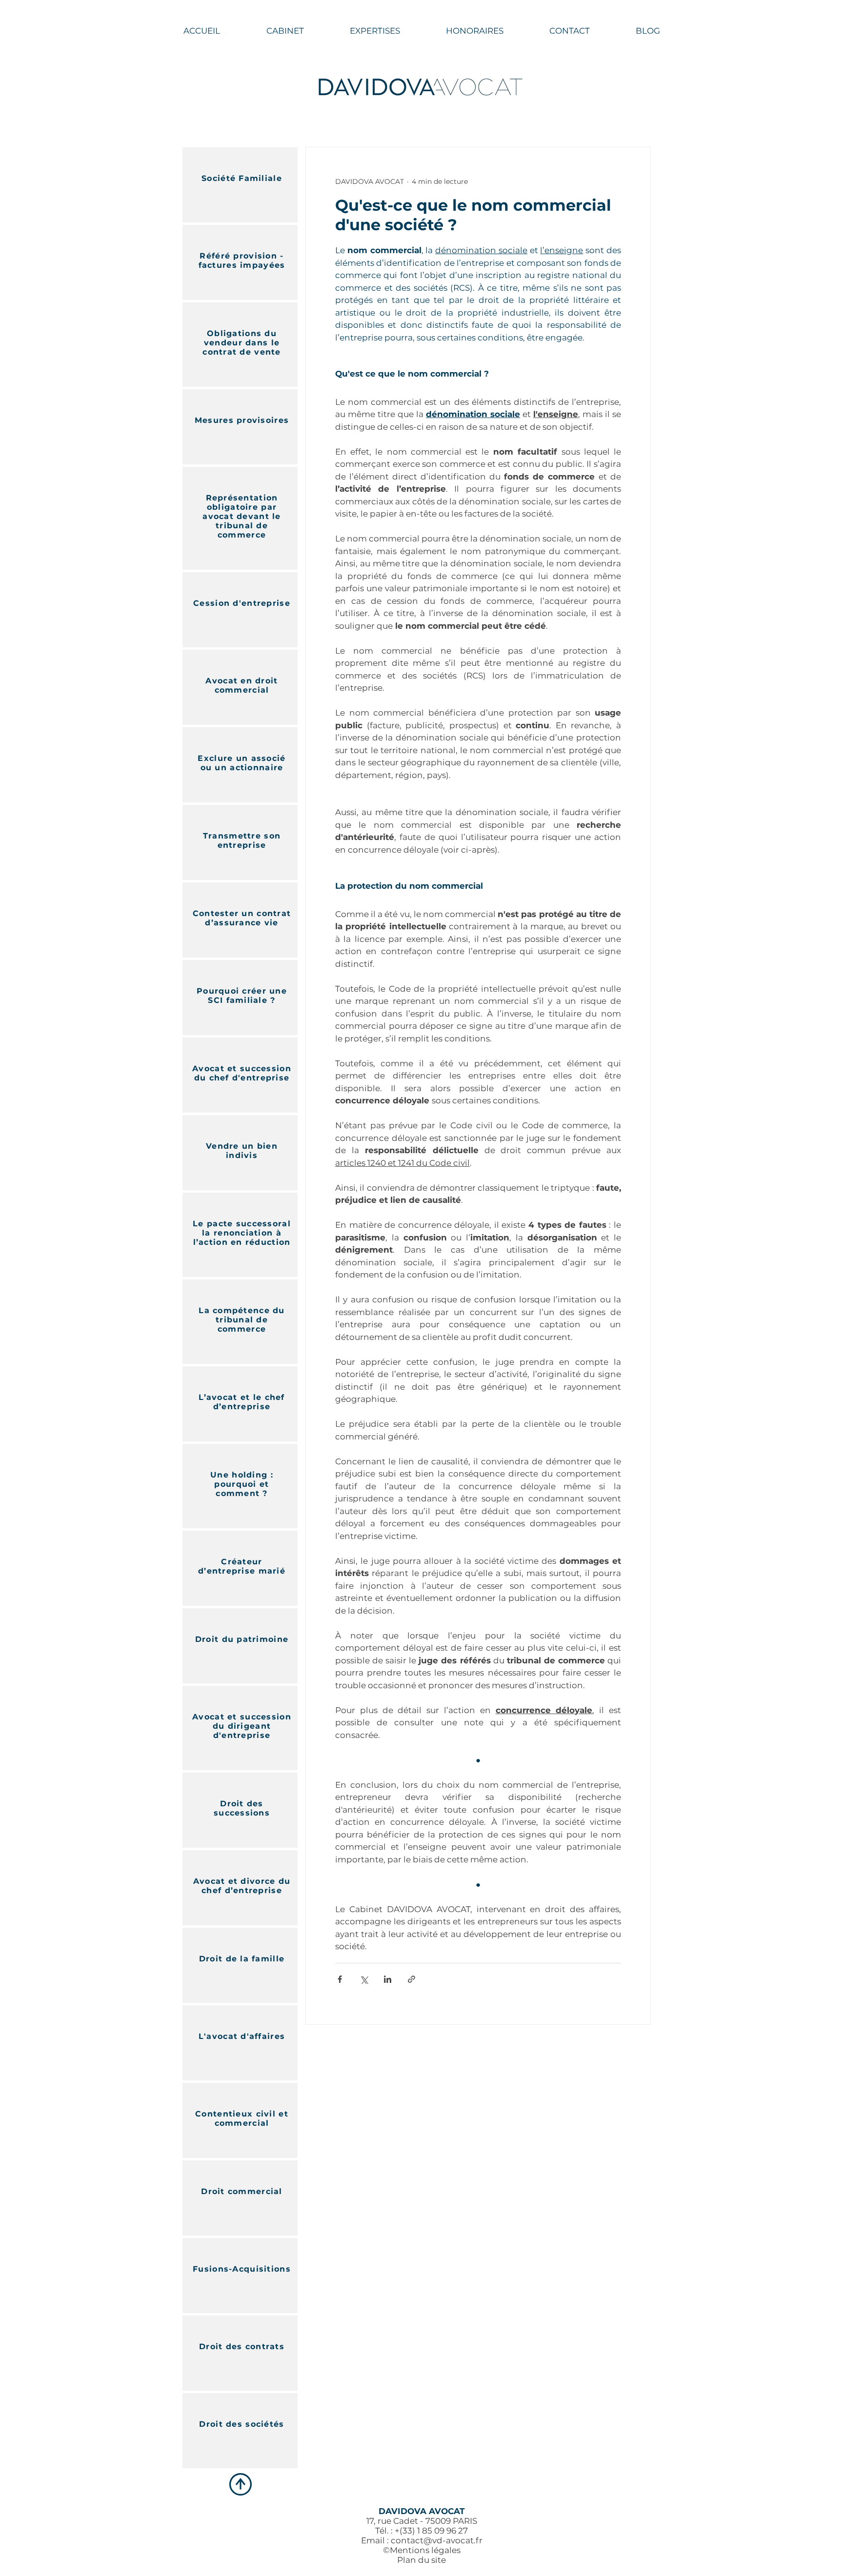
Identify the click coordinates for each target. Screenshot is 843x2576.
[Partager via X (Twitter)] (364, 1979)
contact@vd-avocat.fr (437, 2540)
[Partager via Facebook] (340, 1979)
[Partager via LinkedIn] (388, 1979)
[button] (375, 31)
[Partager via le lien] (411, 1979)
